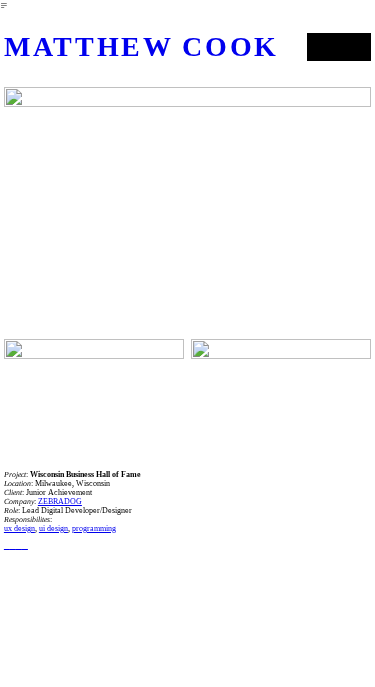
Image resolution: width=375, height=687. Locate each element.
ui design (53, 528)
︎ (7, 545)
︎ (13, 545)
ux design (19, 528)
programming (94, 528)
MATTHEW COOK (141, 46)
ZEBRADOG (60, 501)
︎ (25, 545)
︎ (19, 545)
